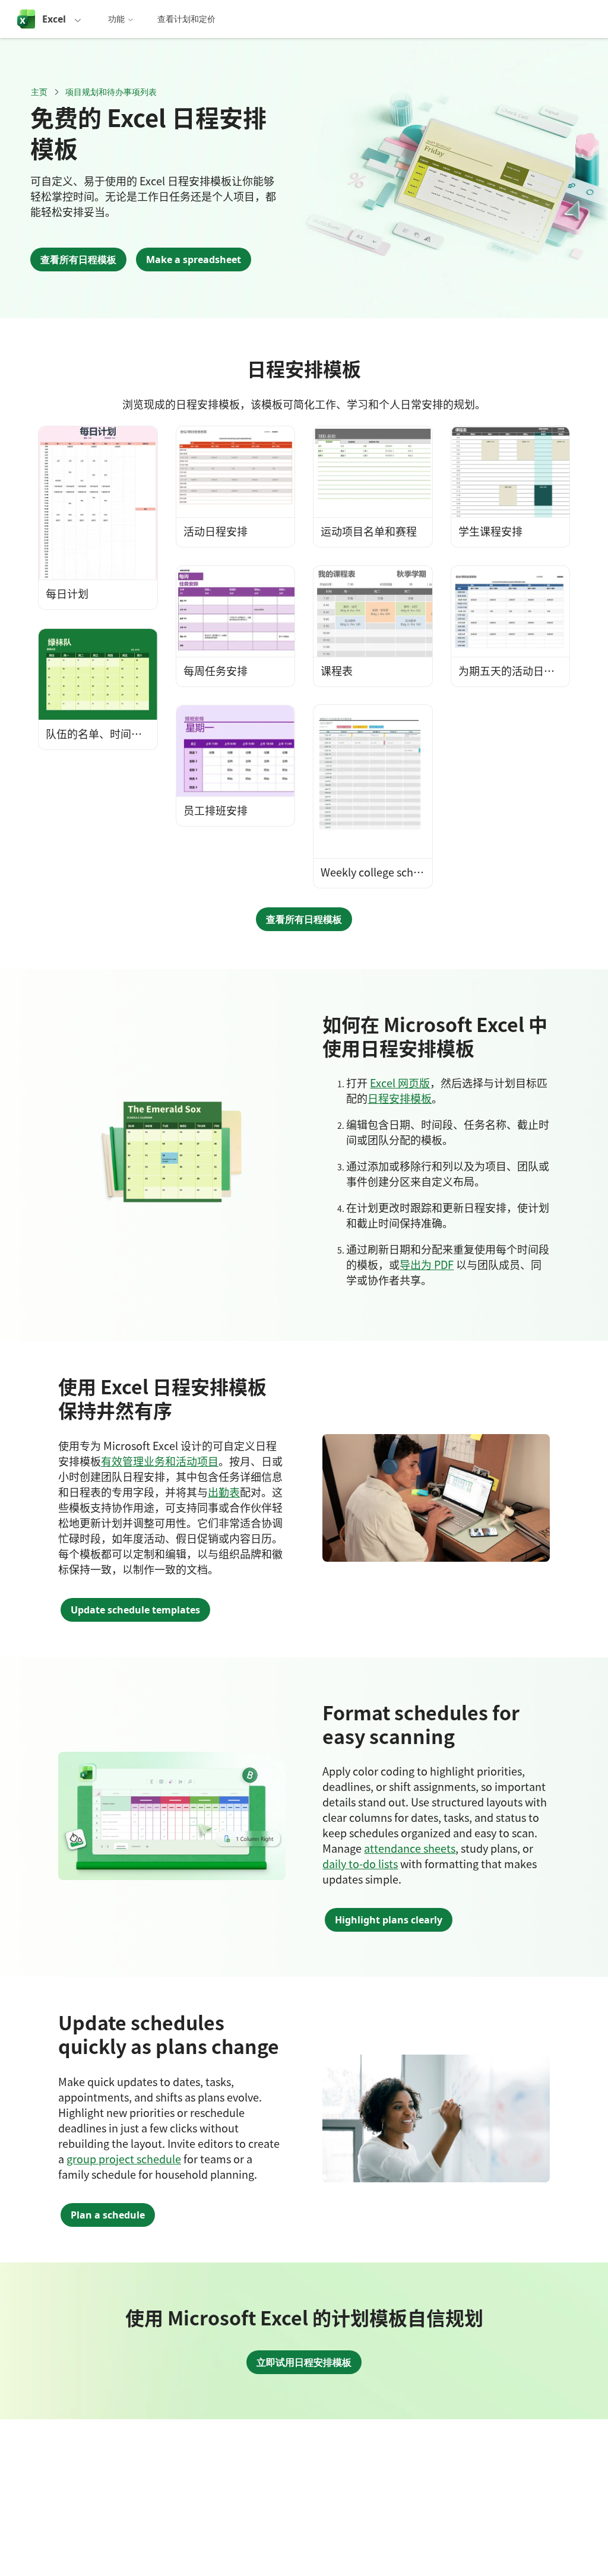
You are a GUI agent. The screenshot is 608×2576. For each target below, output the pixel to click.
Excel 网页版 (400, 1083)
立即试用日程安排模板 (304, 2362)
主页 (39, 92)
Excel (54, 19)
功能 (116, 19)
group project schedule (124, 2159)
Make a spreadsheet (194, 260)
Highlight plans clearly (389, 1920)
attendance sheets (410, 1848)
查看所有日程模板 (78, 260)
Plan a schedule (108, 2215)
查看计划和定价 (186, 19)
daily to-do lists (360, 1863)
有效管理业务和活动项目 (160, 1461)
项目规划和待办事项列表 (111, 92)
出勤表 (224, 1492)
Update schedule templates (135, 1610)
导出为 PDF (427, 1264)
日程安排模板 (400, 1098)
